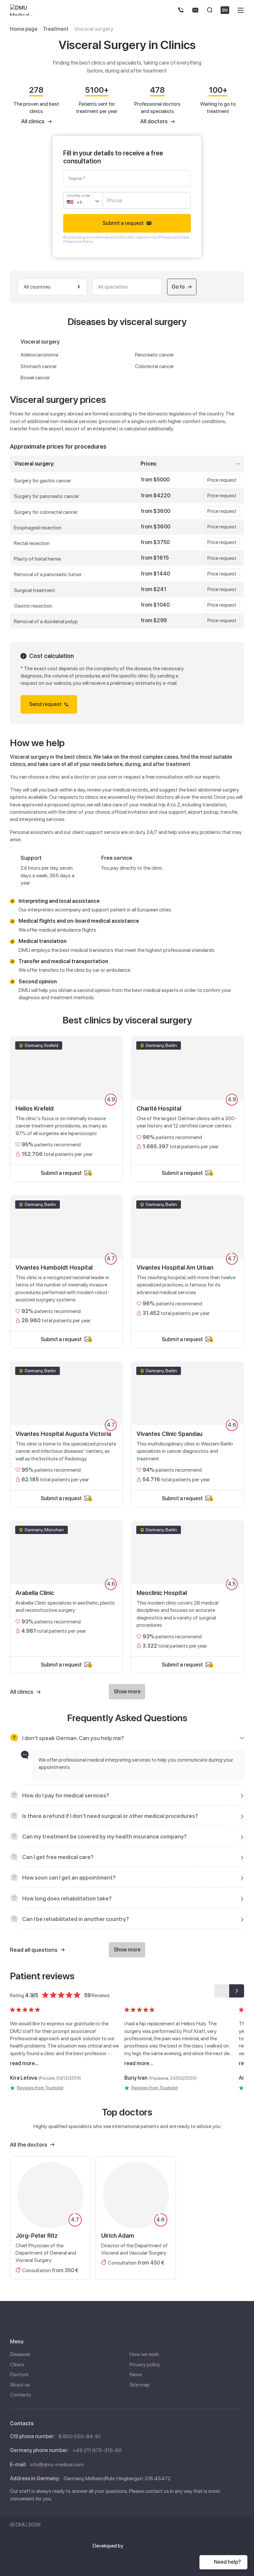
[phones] (181, 10)
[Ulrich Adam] (136, 2218)
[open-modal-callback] (195, 10)
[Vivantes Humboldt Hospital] (66, 1263)
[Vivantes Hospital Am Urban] (188, 1263)
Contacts (21, 2395)
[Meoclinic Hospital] (188, 1588)
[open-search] (210, 10)
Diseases (20, 2354)
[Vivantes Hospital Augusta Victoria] (66, 1426)
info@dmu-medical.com (57, 2465)
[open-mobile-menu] (241, 10)
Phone (113, 197)
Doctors (19, 2374)
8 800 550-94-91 (80, 2436)
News (136, 2374)
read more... (24, 2063)
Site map (140, 2385)
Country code (79, 196)
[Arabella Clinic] (66, 1588)
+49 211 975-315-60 (97, 2450)
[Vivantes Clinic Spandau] (188, 1426)
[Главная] (26, 10)
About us (20, 2385)
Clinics (17, 2364)
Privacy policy (145, 2364)
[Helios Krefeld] (66, 1100)
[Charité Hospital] (188, 1100)
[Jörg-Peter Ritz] (50, 2218)
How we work (144, 2354)
